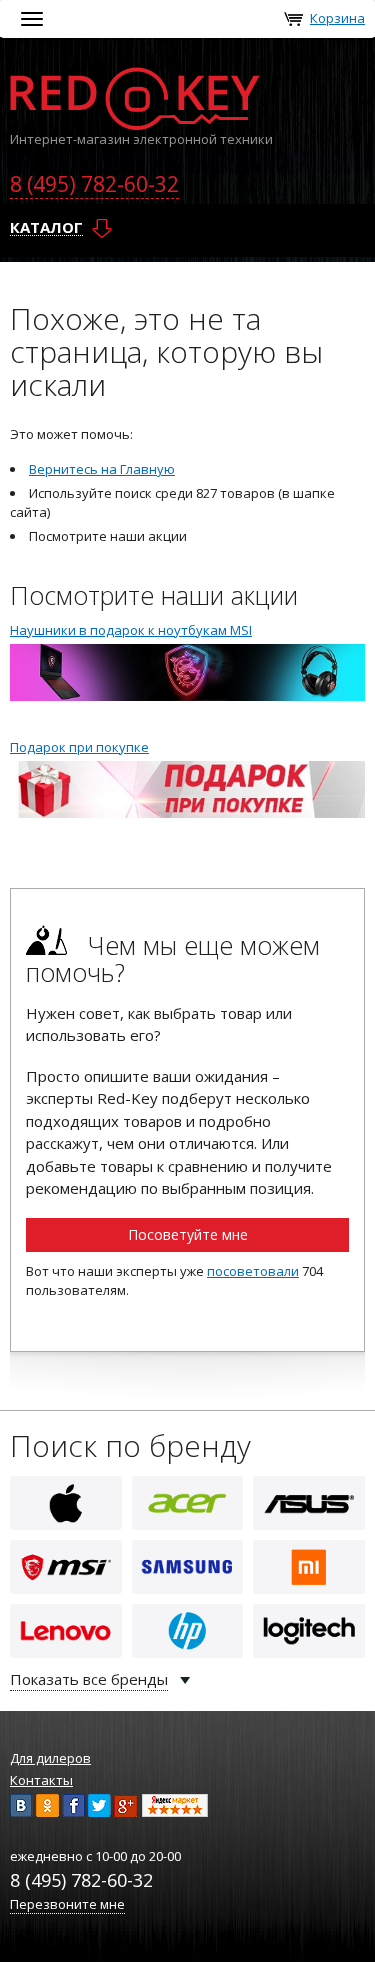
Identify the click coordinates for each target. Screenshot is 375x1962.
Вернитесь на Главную (102, 469)
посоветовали (253, 1271)
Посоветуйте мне (188, 1234)
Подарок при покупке (79, 747)
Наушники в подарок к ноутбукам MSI (131, 630)
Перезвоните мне (67, 1904)
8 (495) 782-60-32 (94, 184)
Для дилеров (50, 1758)
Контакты (41, 1780)
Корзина (337, 18)
